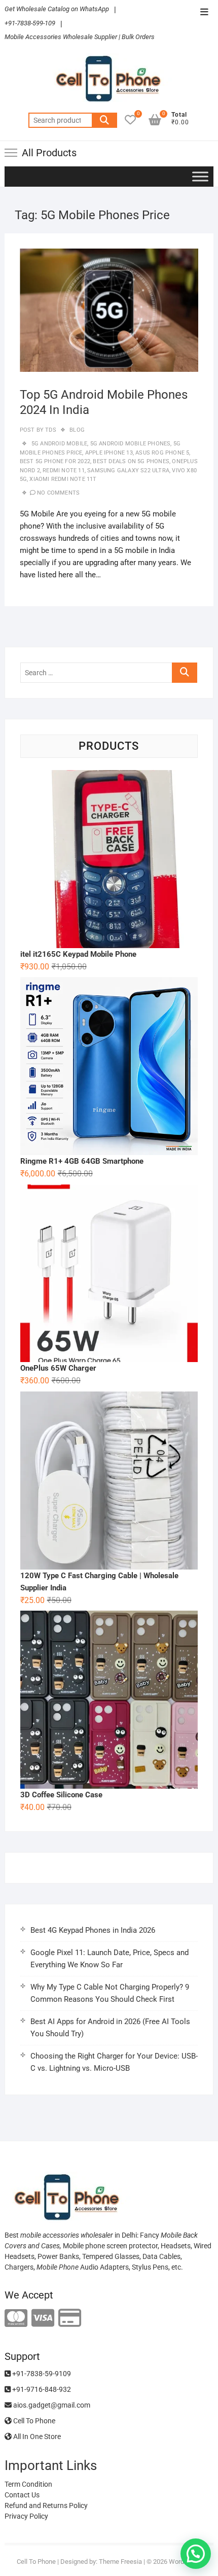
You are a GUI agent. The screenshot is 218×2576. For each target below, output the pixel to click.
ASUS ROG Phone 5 (162, 453)
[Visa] (43, 2319)
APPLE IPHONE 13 (109, 453)
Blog (77, 430)
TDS (50, 430)
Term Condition (28, 2484)
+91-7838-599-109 (30, 23)
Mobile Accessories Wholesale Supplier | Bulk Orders (80, 37)
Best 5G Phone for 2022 (55, 461)
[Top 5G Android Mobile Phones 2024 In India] (109, 310)
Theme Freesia (120, 2562)
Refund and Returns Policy (46, 2505)
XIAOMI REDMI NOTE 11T (63, 479)
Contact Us (22, 2495)
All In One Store (36, 2436)
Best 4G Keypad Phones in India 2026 (93, 1930)
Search (104, 120)
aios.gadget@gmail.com (51, 2405)
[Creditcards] (70, 2319)
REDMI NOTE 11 (64, 471)
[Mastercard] (16, 2319)
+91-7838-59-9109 (41, 2374)
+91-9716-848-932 (41, 2389)
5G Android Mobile (59, 444)
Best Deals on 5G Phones (131, 461)
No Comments (58, 493)
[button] (196, 2554)
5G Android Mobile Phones (131, 444)
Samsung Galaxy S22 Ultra (128, 471)
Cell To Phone (33, 2421)
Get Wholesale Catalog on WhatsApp (57, 9)
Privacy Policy (26, 2516)
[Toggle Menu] (200, 176)
